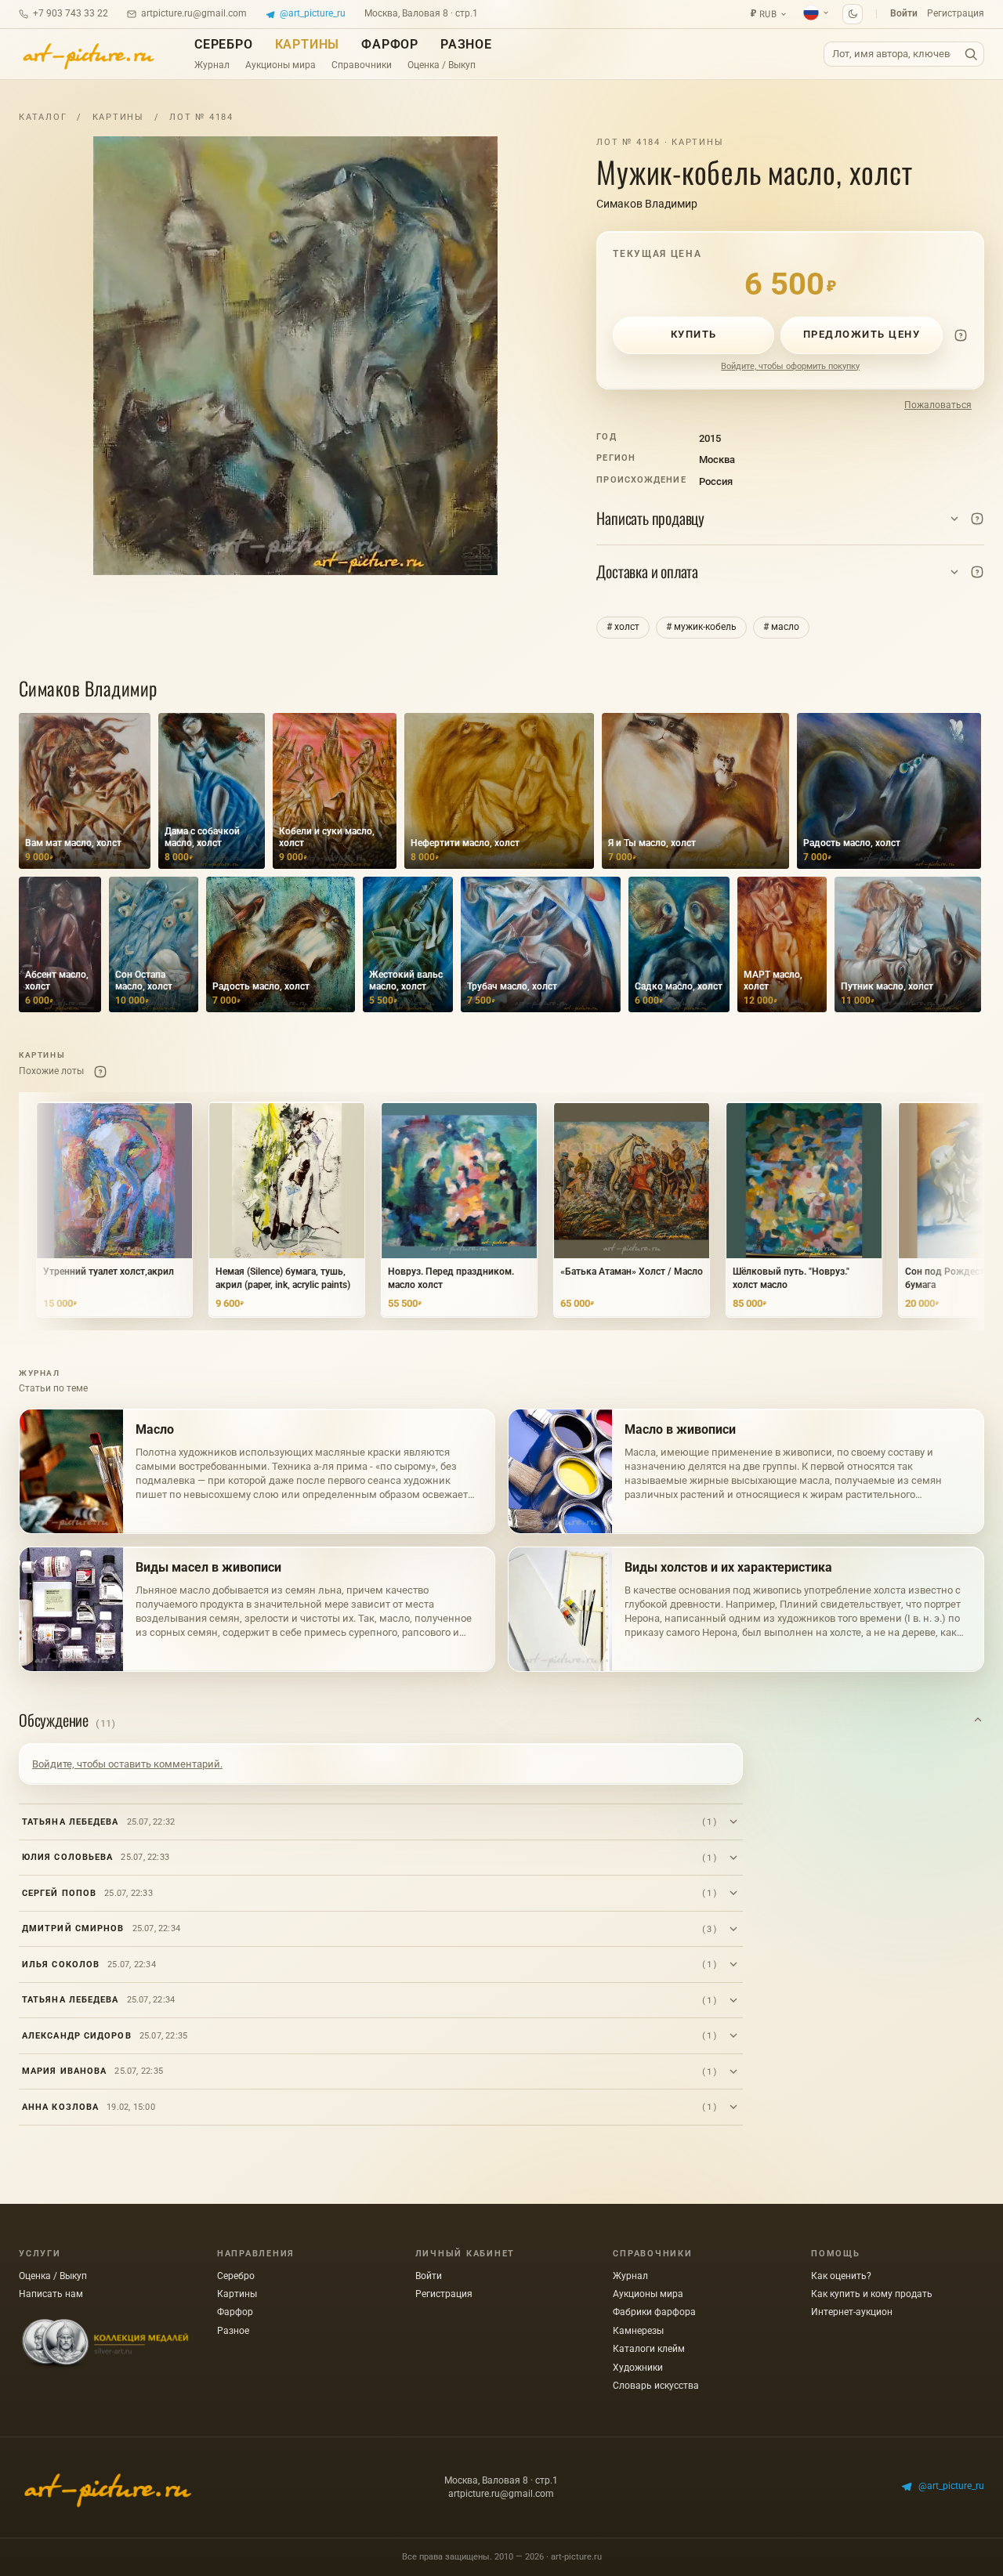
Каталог (43, 117)
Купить (694, 334)
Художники (638, 2368)
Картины (308, 44)
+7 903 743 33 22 (71, 13)
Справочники (362, 65)
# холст (623, 627)
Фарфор (390, 44)
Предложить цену (862, 334)
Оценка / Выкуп (442, 65)
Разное (466, 44)
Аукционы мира (281, 65)
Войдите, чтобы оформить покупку (790, 366)
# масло (781, 627)
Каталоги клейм (649, 2349)
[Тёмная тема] (853, 14)
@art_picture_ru (313, 13)
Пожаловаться (938, 405)
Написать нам (51, 2294)
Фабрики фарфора (654, 2312)
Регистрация (956, 13)
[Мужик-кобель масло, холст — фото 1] (295, 356)
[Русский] (817, 13)
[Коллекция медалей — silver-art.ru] (105, 2344)
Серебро (224, 44)
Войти (904, 13)
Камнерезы (638, 2331)
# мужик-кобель (701, 627)
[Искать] (971, 54)
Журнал (212, 65)
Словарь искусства (656, 2386)
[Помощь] (961, 335)
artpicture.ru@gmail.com (194, 13)
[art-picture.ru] (88, 54)
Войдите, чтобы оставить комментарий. (127, 1764)
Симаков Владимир (647, 204)
